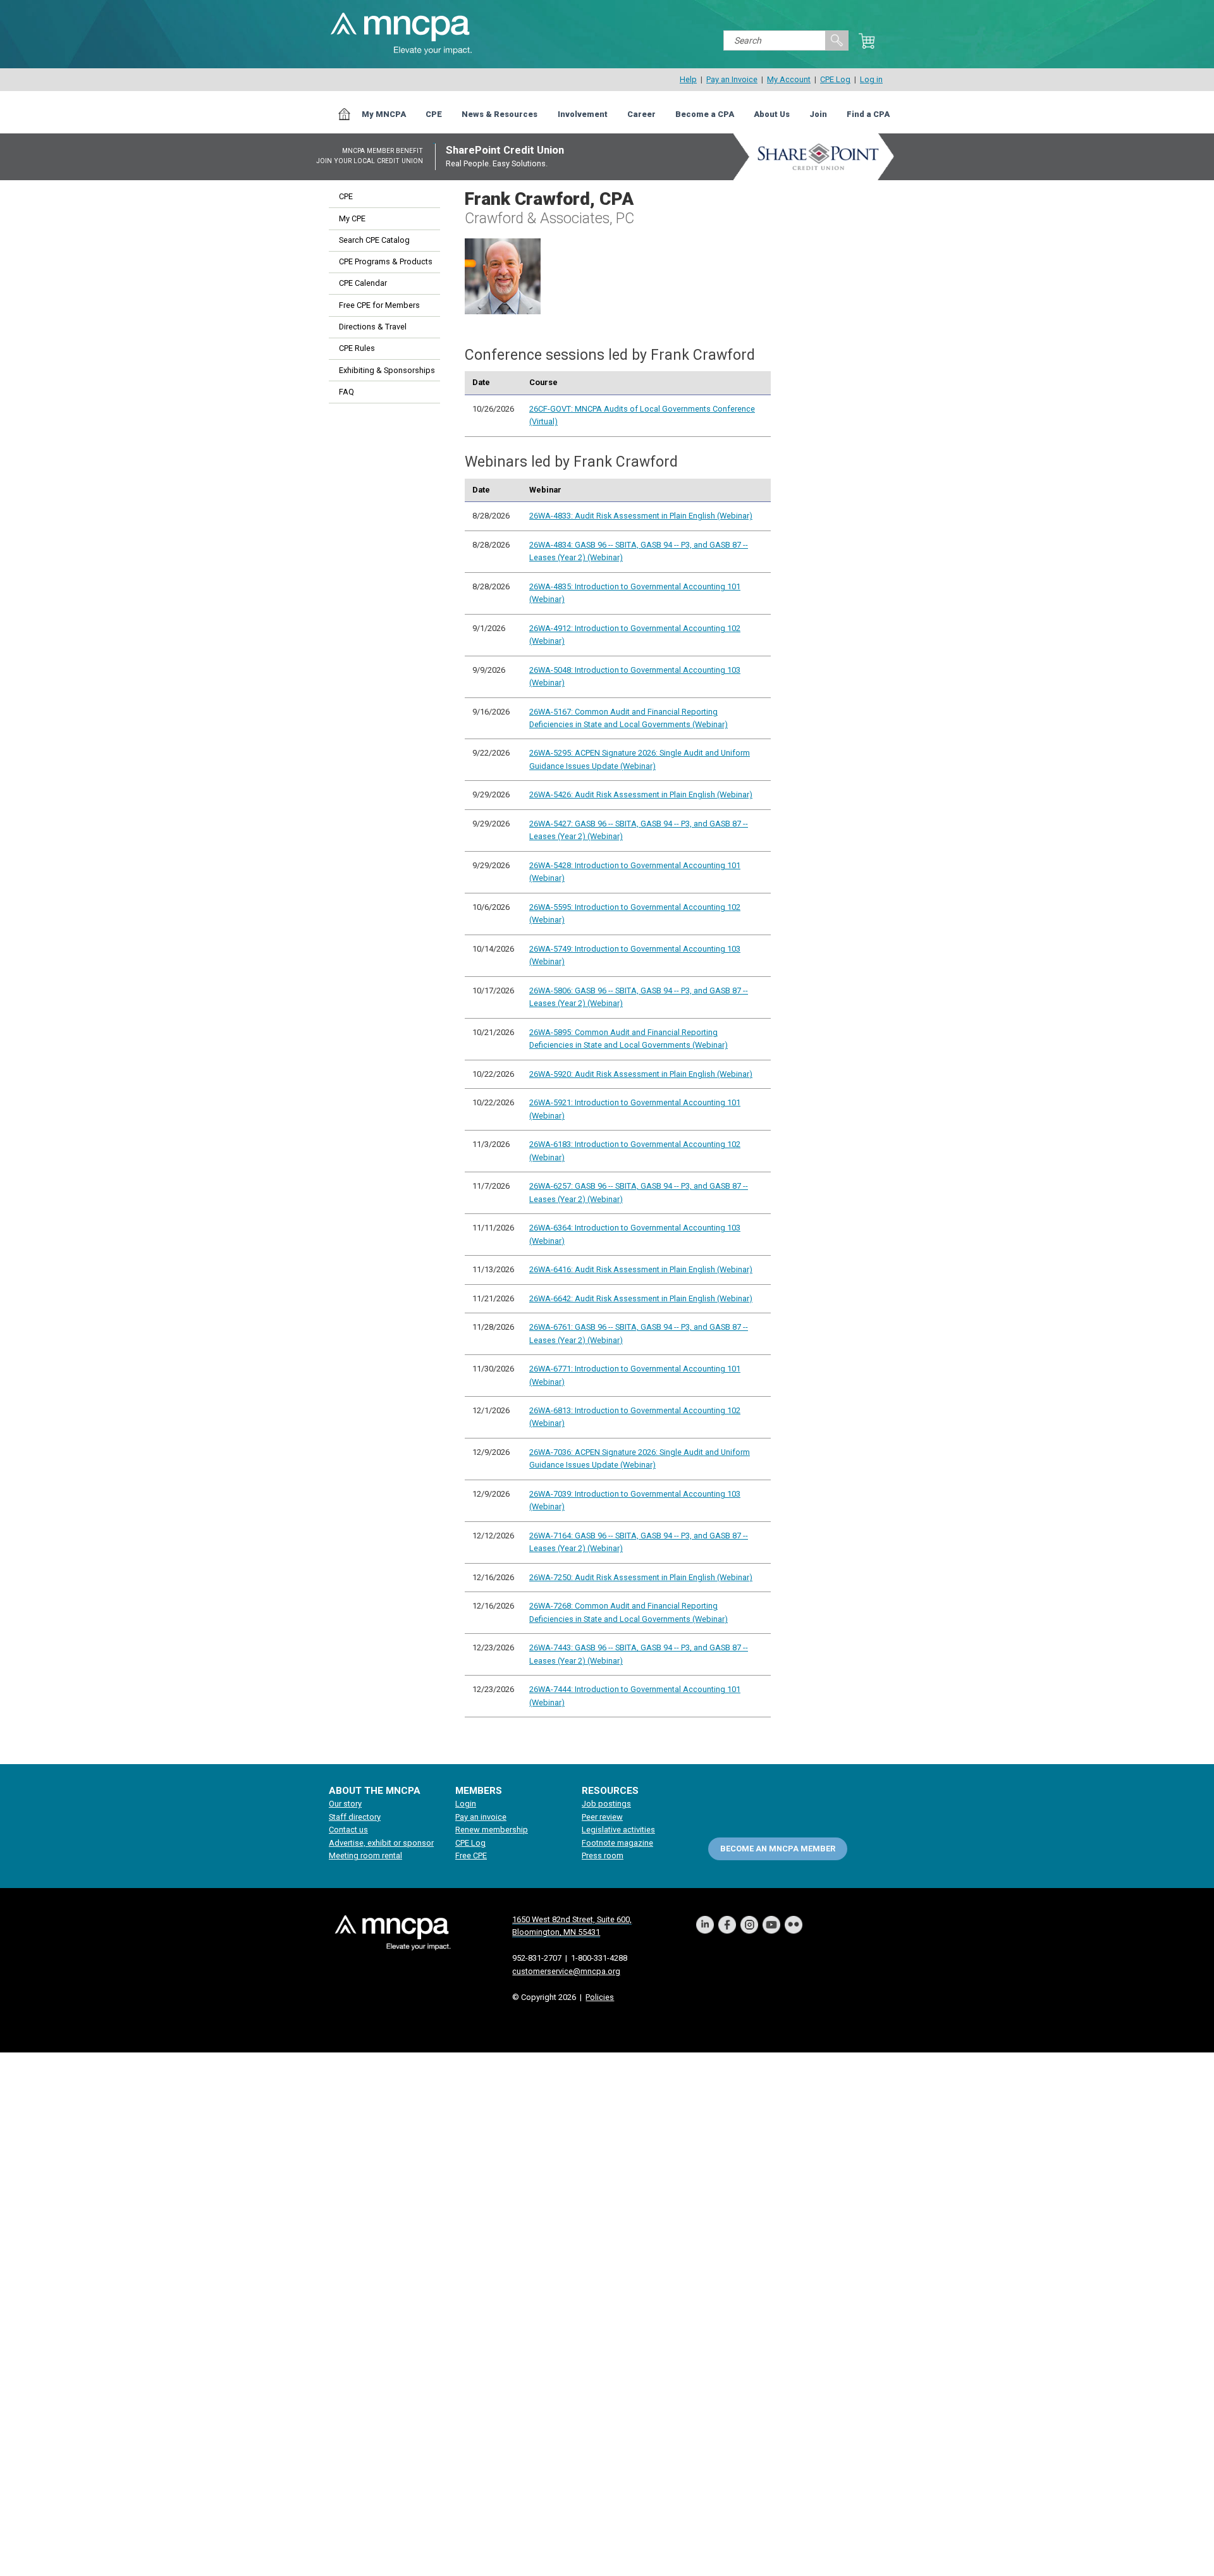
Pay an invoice (481, 1817)
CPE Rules (357, 348)
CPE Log (835, 79)
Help (688, 79)
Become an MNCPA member (778, 1849)
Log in (871, 79)
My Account (789, 79)
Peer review (602, 1817)
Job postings (606, 1804)
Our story (345, 1804)
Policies (600, 1997)
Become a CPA (705, 114)
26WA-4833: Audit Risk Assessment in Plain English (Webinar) (641, 516)
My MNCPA (384, 114)
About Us (772, 114)
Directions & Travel (373, 327)
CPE (434, 114)
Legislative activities (618, 1830)
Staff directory (355, 1817)
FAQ (346, 392)
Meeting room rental (365, 1855)
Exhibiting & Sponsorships (387, 370)
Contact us (348, 1830)
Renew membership (492, 1830)
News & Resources (500, 114)
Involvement (583, 114)
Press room (603, 1855)
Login (466, 1804)
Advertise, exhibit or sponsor (381, 1843)
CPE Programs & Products (386, 261)
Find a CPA (868, 114)
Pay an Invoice (732, 79)
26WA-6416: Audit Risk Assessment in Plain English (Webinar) (641, 1269)
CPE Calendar (363, 283)
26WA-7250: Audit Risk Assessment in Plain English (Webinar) (641, 1577)
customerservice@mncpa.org (566, 1971)
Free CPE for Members (379, 305)
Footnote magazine (617, 1843)
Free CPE (471, 1855)
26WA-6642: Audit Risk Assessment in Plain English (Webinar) (641, 1298)
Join (818, 114)
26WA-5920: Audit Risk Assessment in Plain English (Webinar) (641, 1074)
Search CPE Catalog (374, 240)
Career (641, 114)
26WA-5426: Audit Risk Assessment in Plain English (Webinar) (641, 794)
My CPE (352, 218)
